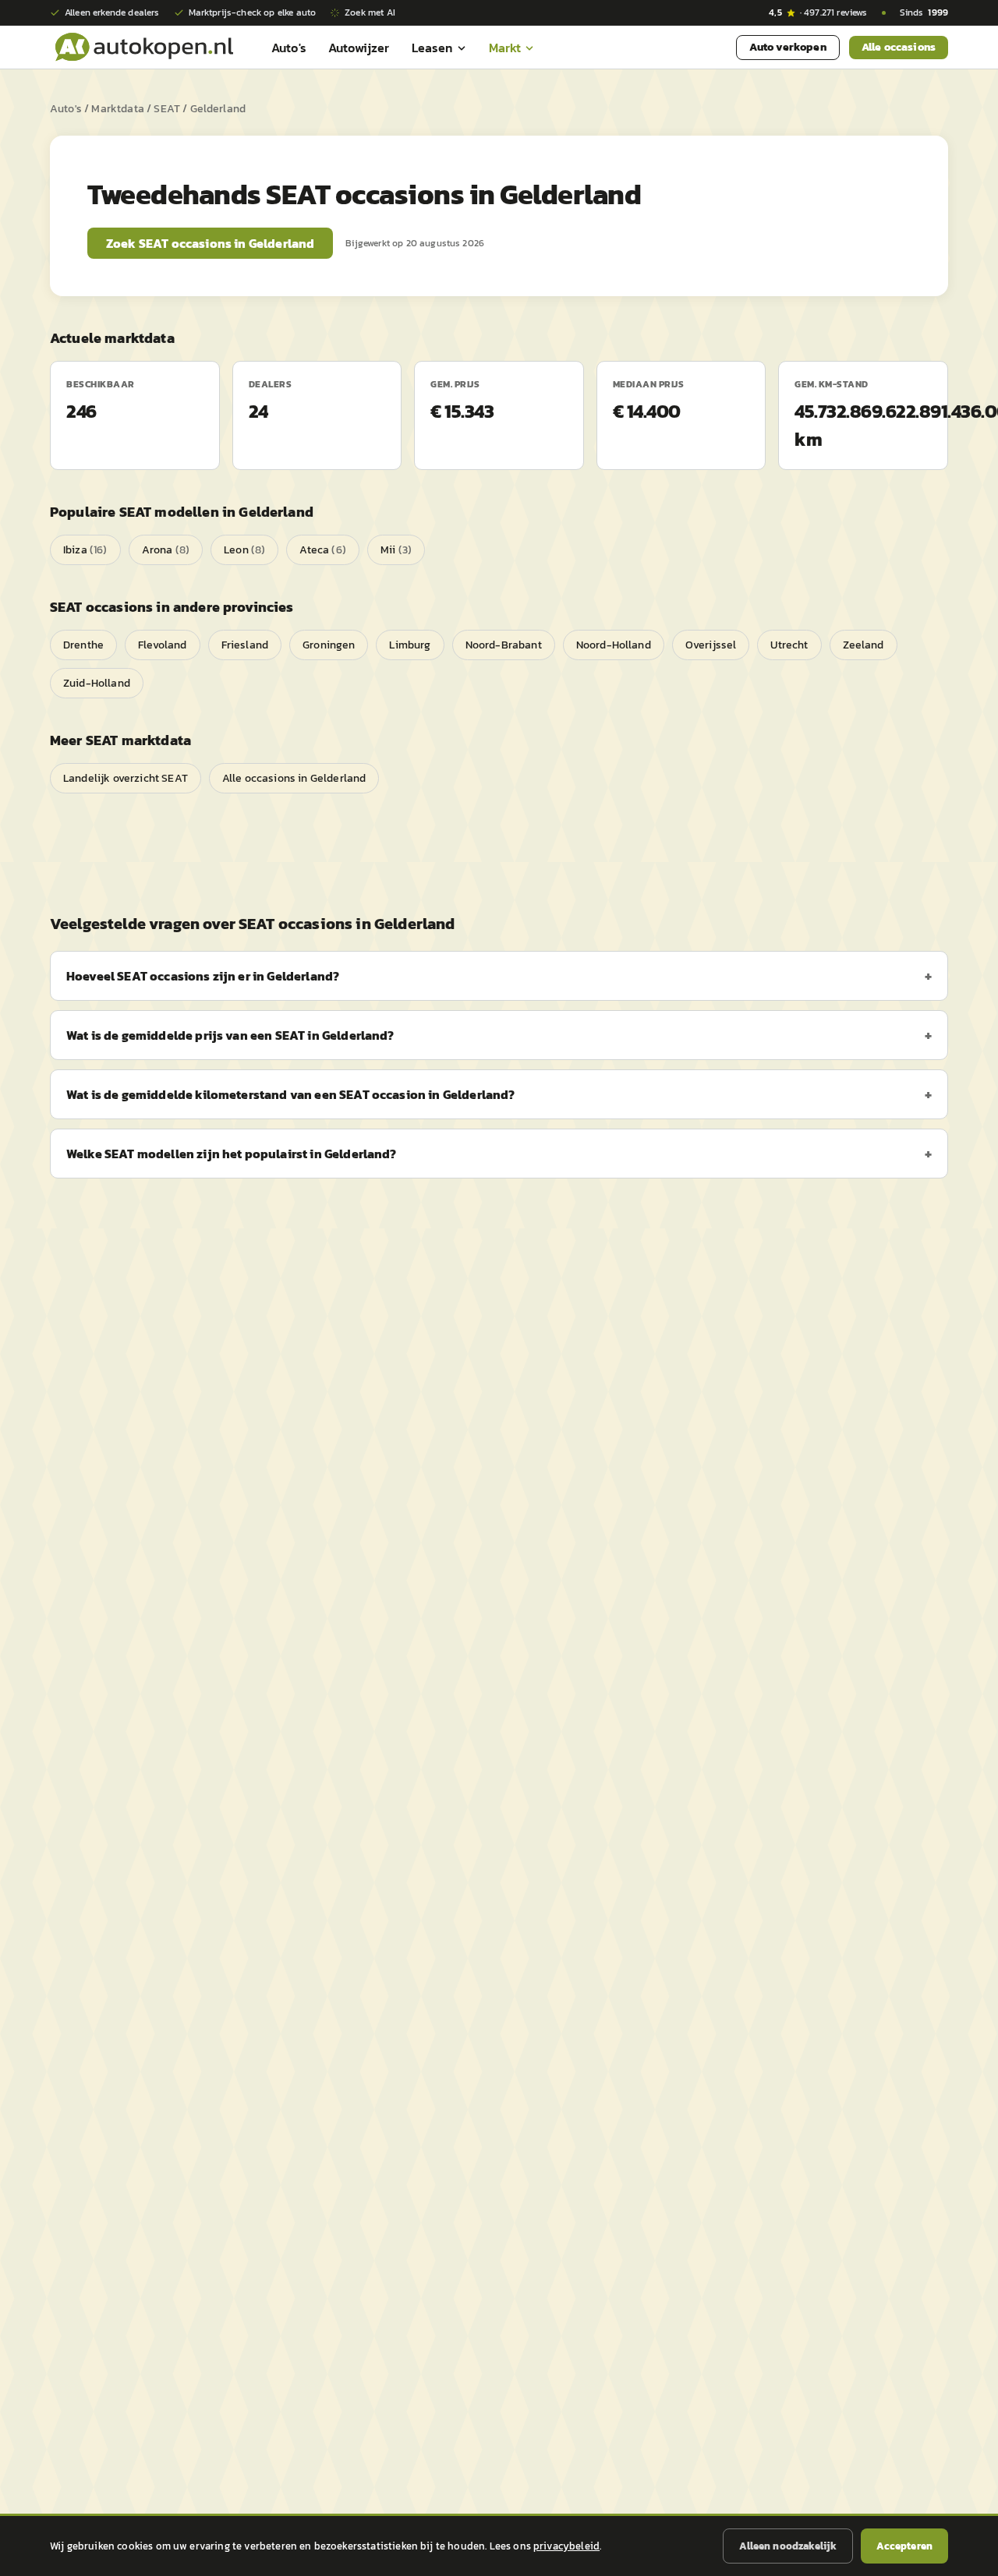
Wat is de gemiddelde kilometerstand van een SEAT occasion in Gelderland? (291, 1094)
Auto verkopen (788, 47)
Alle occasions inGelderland (294, 778)
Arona (166, 550)
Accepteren (904, 2546)
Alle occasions (899, 47)
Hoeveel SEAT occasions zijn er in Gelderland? (203, 976)
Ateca (323, 550)
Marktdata (117, 109)
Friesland (245, 645)
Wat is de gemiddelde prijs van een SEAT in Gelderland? (230, 1035)
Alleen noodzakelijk (788, 2546)
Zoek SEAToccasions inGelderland (210, 243)
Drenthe (83, 645)
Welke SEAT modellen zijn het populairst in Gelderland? (232, 1154)
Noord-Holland (614, 645)
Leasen (432, 48)
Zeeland (864, 645)
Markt (505, 48)
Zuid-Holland (97, 683)
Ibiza (85, 550)
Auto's (289, 48)
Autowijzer (359, 48)
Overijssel (711, 645)
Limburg (410, 645)
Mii (396, 550)
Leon (244, 550)
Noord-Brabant (504, 645)
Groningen (329, 645)
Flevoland (162, 645)
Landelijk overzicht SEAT (126, 778)
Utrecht (789, 645)
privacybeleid (566, 2546)
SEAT (167, 109)
